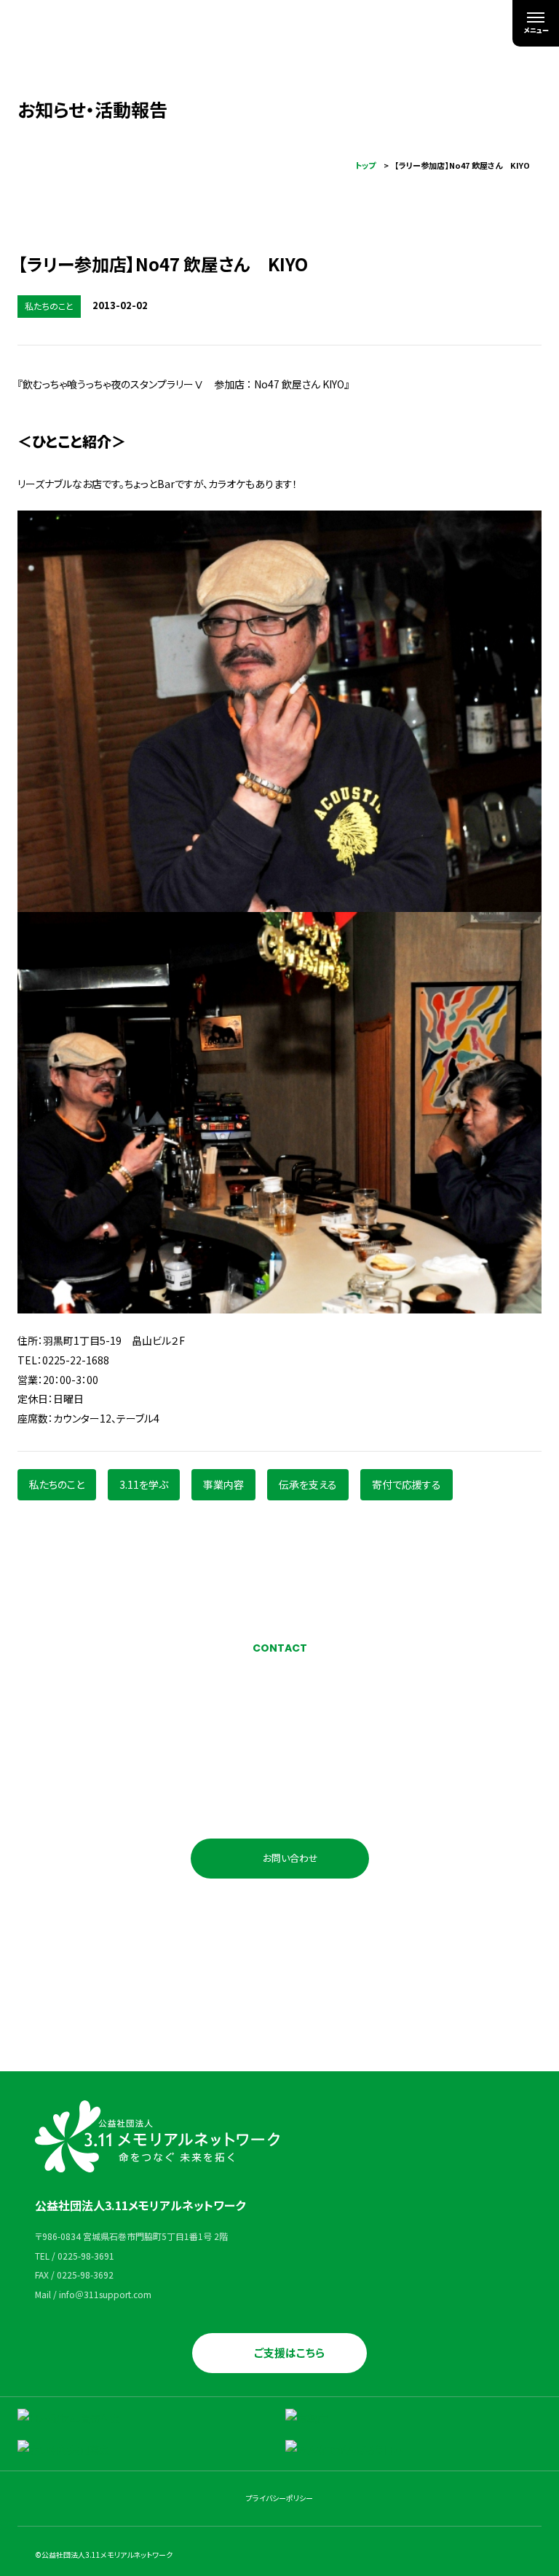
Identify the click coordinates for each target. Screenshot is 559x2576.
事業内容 (223, 1484)
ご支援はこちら (289, 2352)
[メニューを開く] (536, 23)
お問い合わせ (290, 1858)
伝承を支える (308, 1484)
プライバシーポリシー (279, 2498)
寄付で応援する (407, 1484)
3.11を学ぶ (144, 1484)
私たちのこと (57, 1484)
